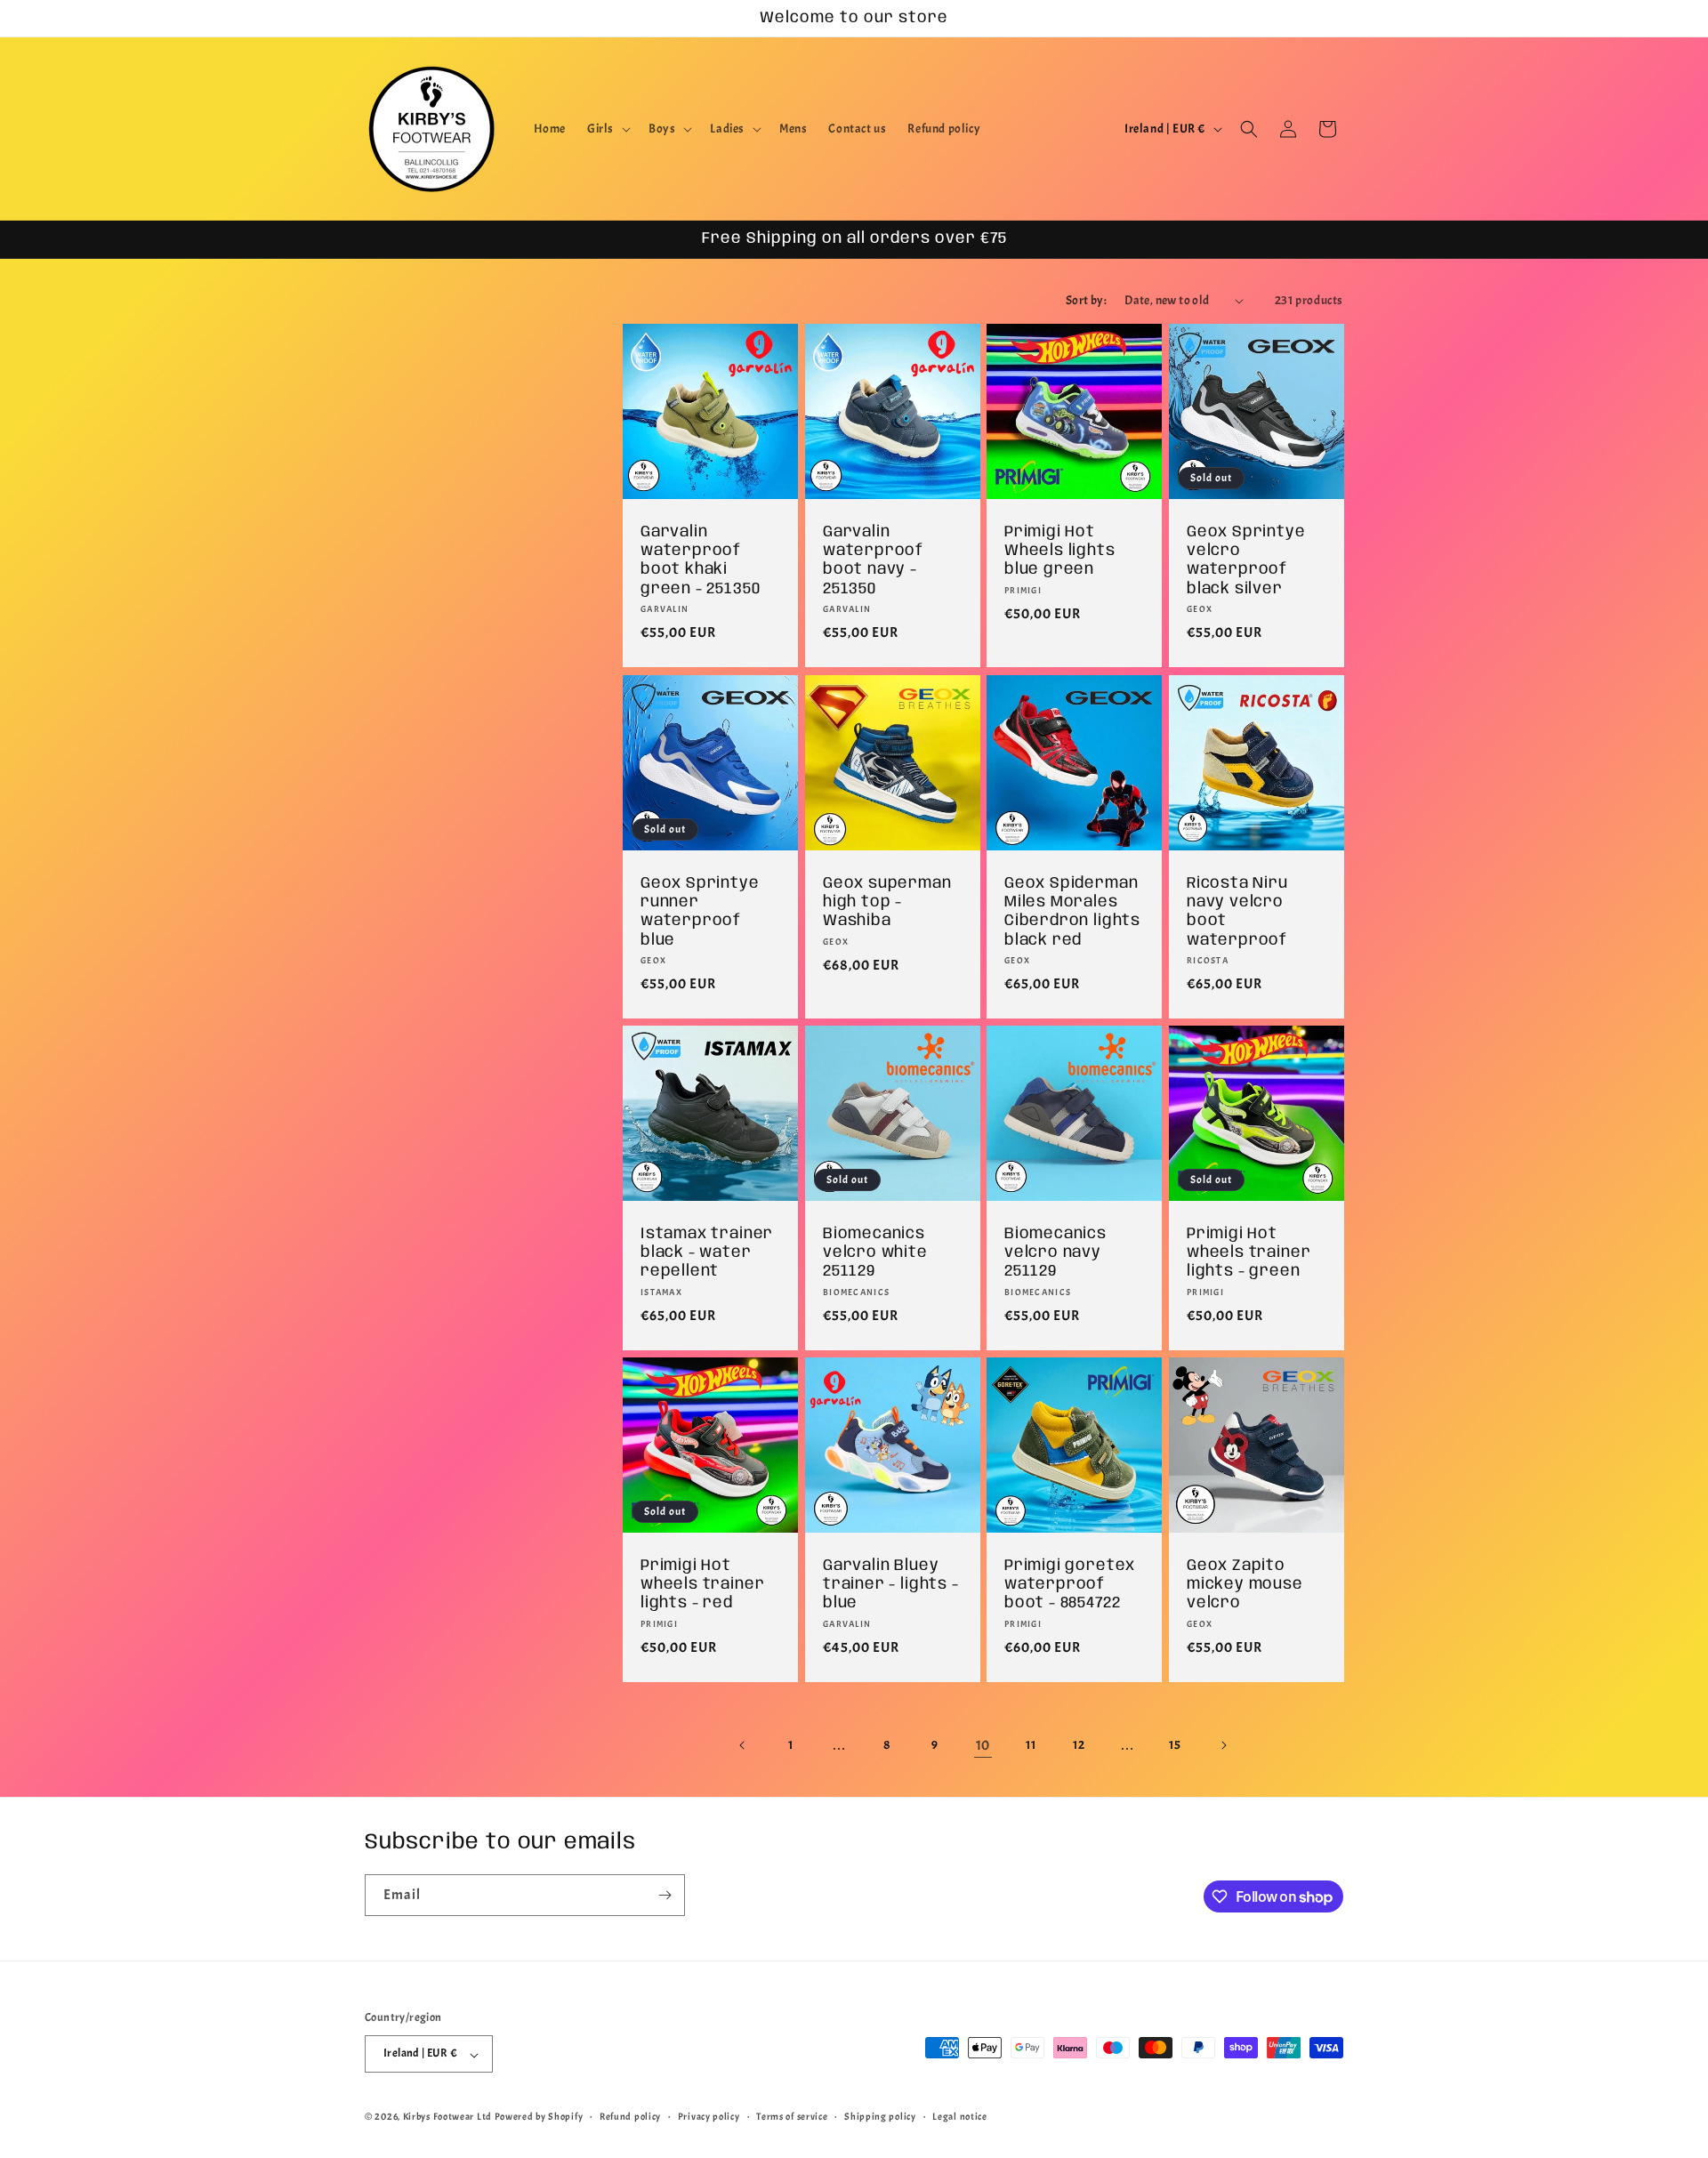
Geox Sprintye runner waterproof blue (700, 911)
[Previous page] (743, 1745)
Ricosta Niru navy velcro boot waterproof (1237, 911)
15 (1175, 1746)
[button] (607, 129)
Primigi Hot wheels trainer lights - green (1249, 1252)
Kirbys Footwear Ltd (447, 2117)
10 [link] (983, 1745)
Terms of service (792, 2116)
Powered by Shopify (539, 2117)
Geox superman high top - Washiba (887, 902)
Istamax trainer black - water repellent (707, 1252)
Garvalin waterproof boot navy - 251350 (873, 560)
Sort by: (1086, 300)
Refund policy (630, 2116)
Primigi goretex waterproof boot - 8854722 (1070, 1584)
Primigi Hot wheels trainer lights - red (702, 1584)
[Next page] (1223, 1745)
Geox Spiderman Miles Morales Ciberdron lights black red (1072, 911)
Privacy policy (709, 2116)
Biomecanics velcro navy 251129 (1055, 1252)
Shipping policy (880, 2116)
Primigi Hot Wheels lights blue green (1060, 551)
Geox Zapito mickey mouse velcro (1245, 1584)
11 (1031, 1746)
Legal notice (959, 2116)
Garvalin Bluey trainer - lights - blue (891, 1584)
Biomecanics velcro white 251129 (875, 1252)
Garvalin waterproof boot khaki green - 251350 (700, 560)
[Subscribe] (665, 1895)
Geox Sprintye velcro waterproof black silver (1246, 560)
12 (1079, 1746)
